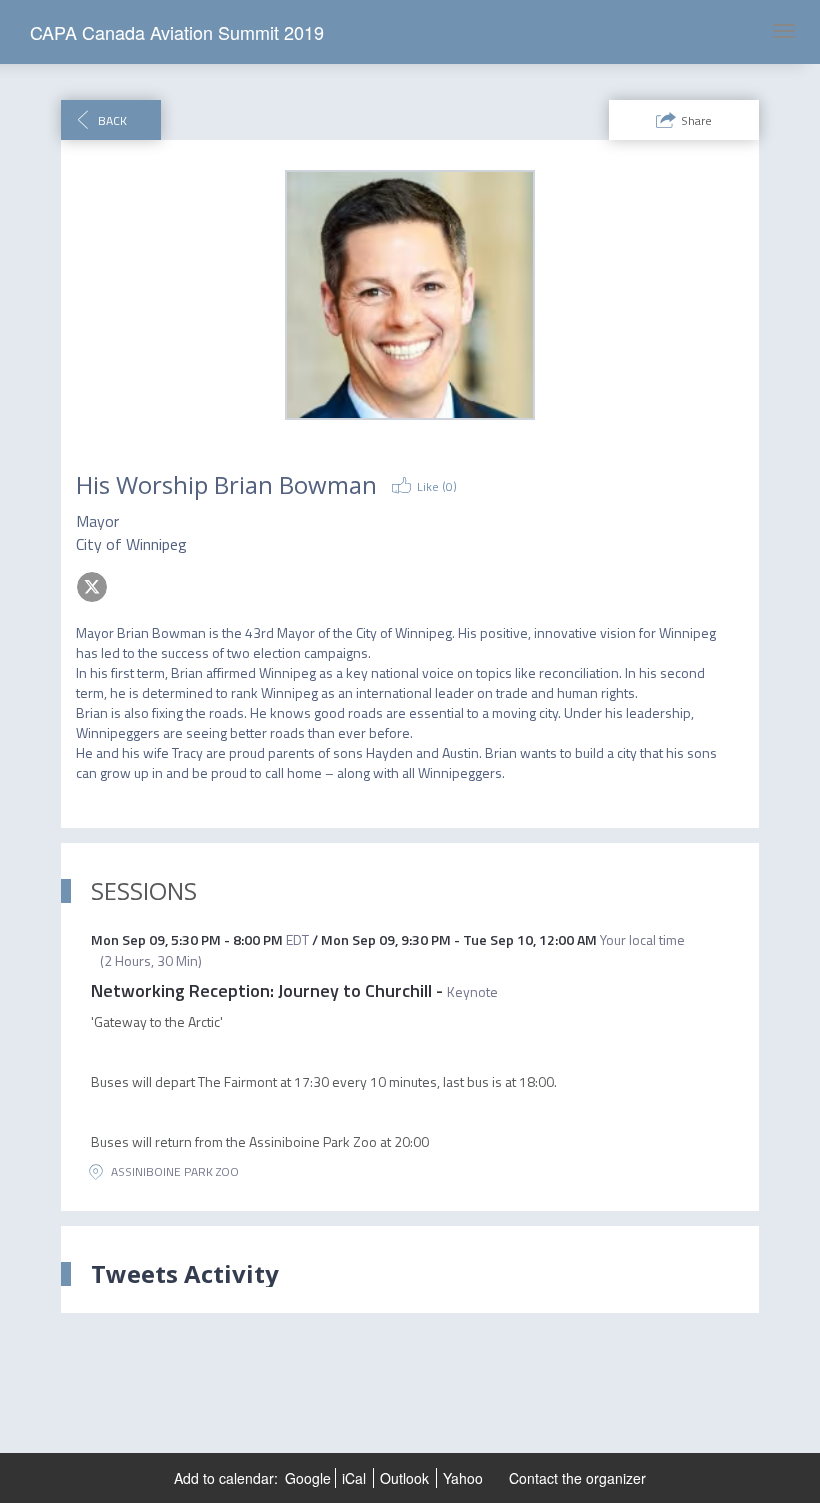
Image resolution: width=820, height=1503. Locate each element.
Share (696, 120)
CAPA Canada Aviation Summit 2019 (177, 32)
